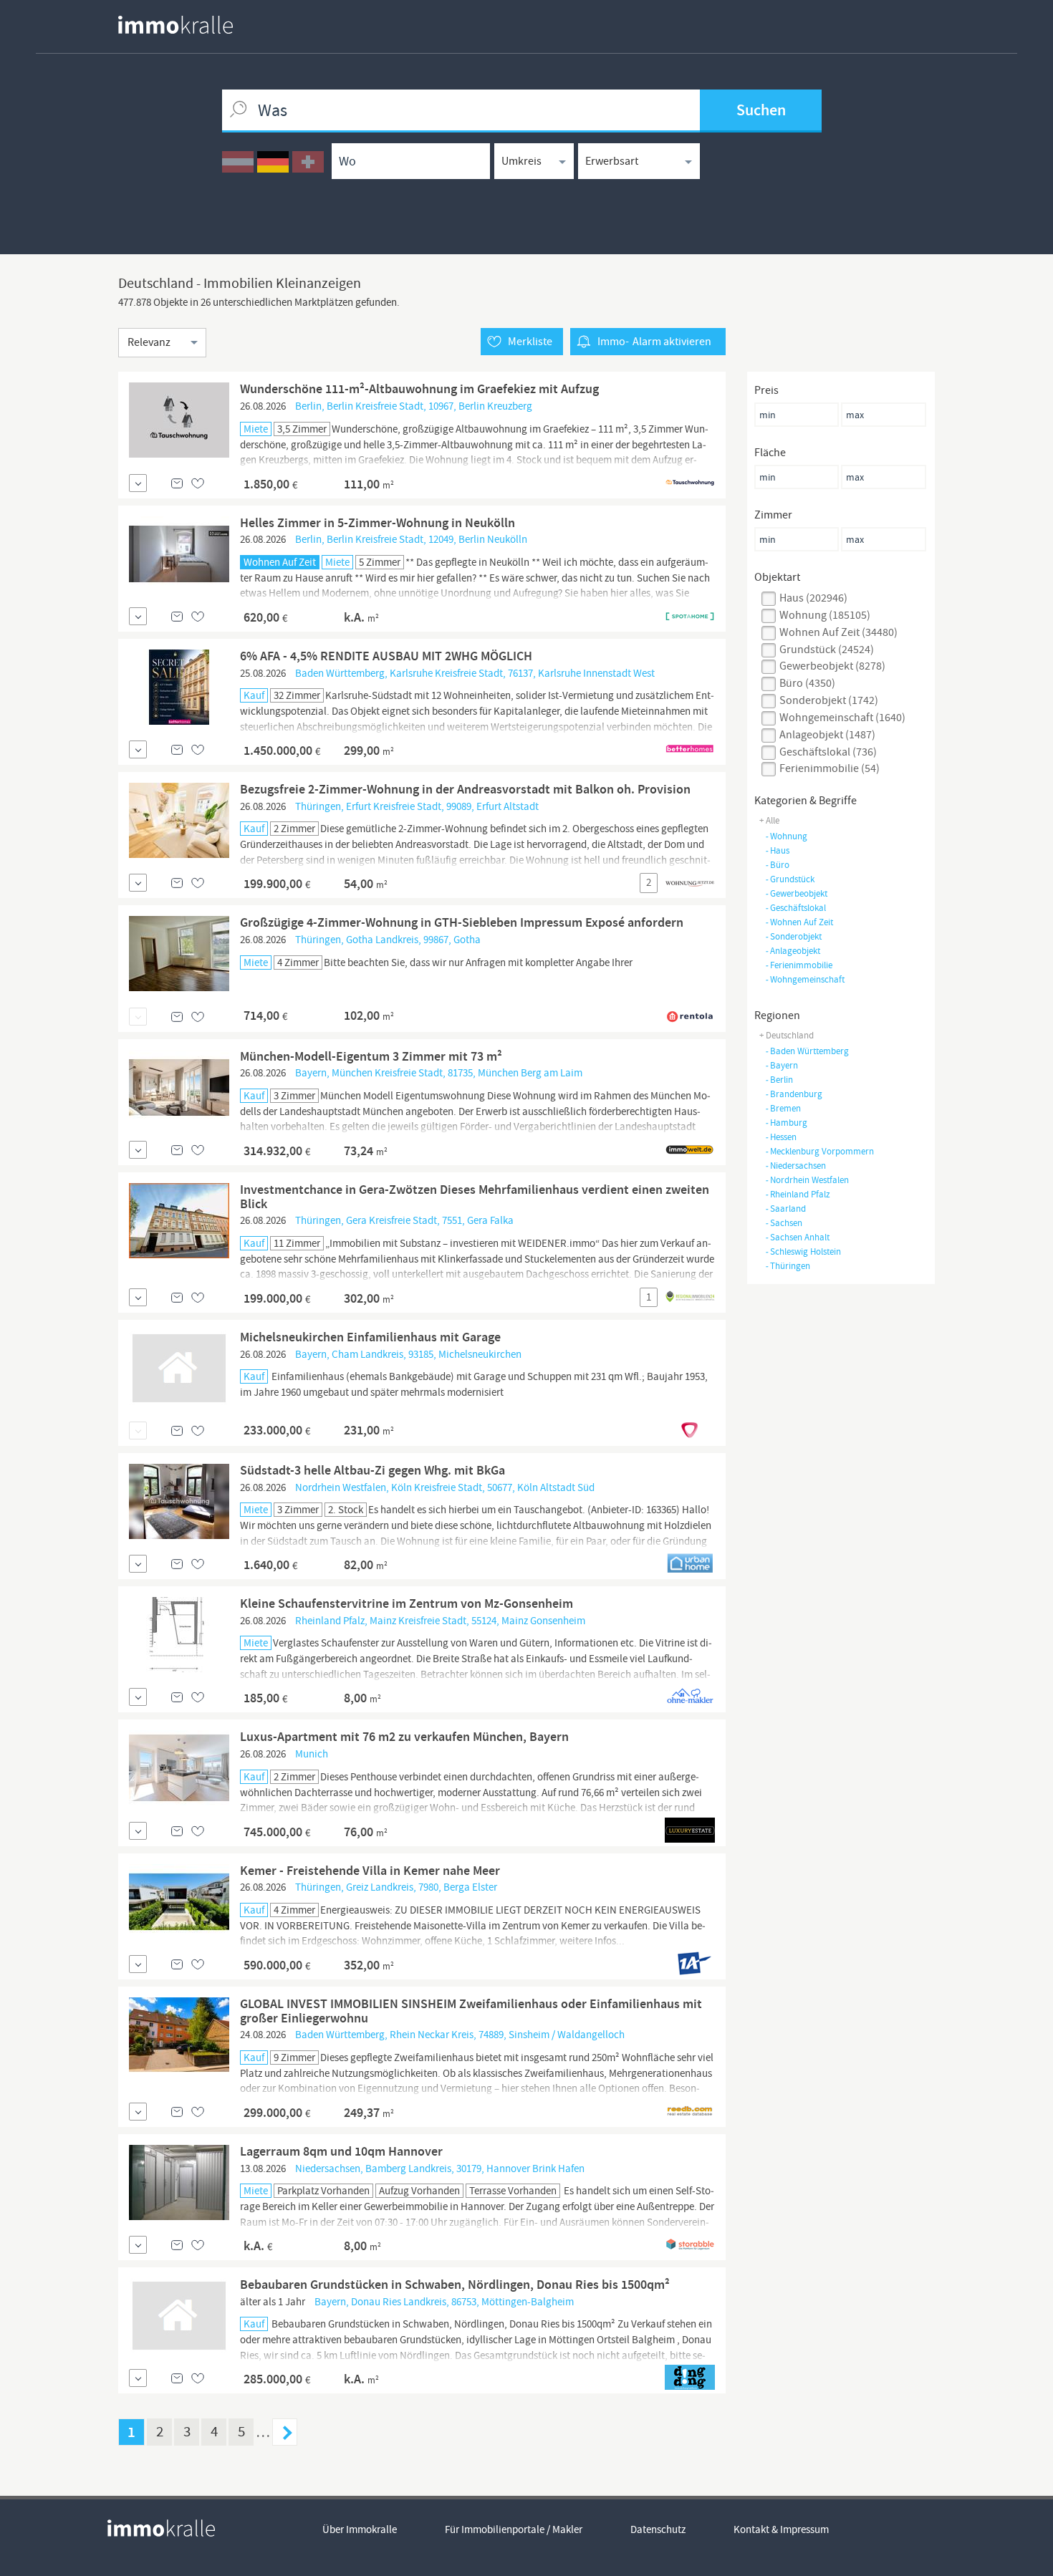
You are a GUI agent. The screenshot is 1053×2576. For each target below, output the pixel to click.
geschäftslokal (795, 908)
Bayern (782, 1065)
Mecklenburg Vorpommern (819, 1151)
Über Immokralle (360, 2529)
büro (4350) (807, 683)
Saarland (785, 1209)
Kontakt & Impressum (781, 2529)
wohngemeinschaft (805, 979)
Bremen (783, 1108)
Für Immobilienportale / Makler (514, 2529)
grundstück (790, 879)
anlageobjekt (793, 951)
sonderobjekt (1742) (829, 700)
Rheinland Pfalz (798, 1194)
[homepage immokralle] (175, 25)
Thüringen (788, 1266)
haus (777, 850)
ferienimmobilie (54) (830, 768)
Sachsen (784, 1223)
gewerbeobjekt (796, 893)
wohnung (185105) (825, 615)
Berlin (779, 1080)
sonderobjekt (793, 936)
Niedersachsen (795, 1166)
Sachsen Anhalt (797, 1237)
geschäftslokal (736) (828, 752)
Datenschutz (658, 2529)
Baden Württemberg (807, 1051)
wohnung (786, 836)
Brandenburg (794, 1094)
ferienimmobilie (799, 965)
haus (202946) (813, 598)
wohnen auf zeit (799, 922)
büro (777, 865)
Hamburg (786, 1123)
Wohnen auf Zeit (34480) (838, 632)
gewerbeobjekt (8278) (832, 666)
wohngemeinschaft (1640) (842, 718)
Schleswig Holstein (803, 1251)
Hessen (781, 1137)
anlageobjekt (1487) (827, 735)
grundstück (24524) (827, 650)
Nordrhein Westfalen (807, 1180)
